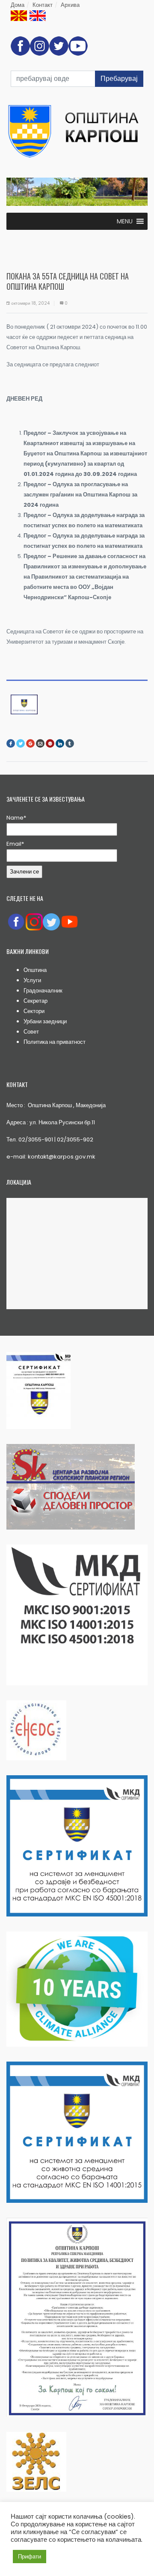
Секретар (36, 1001)
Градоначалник (43, 991)
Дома (18, 5)
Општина (35, 970)
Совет (31, 1032)
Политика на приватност (55, 1042)
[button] (125, 221)
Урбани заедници (45, 1021)
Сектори (34, 1011)
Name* (16, 818)
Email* (15, 844)
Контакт (43, 5)
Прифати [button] (30, 2557)
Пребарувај (119, 79)
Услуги (32, 980)
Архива (70, 5)
